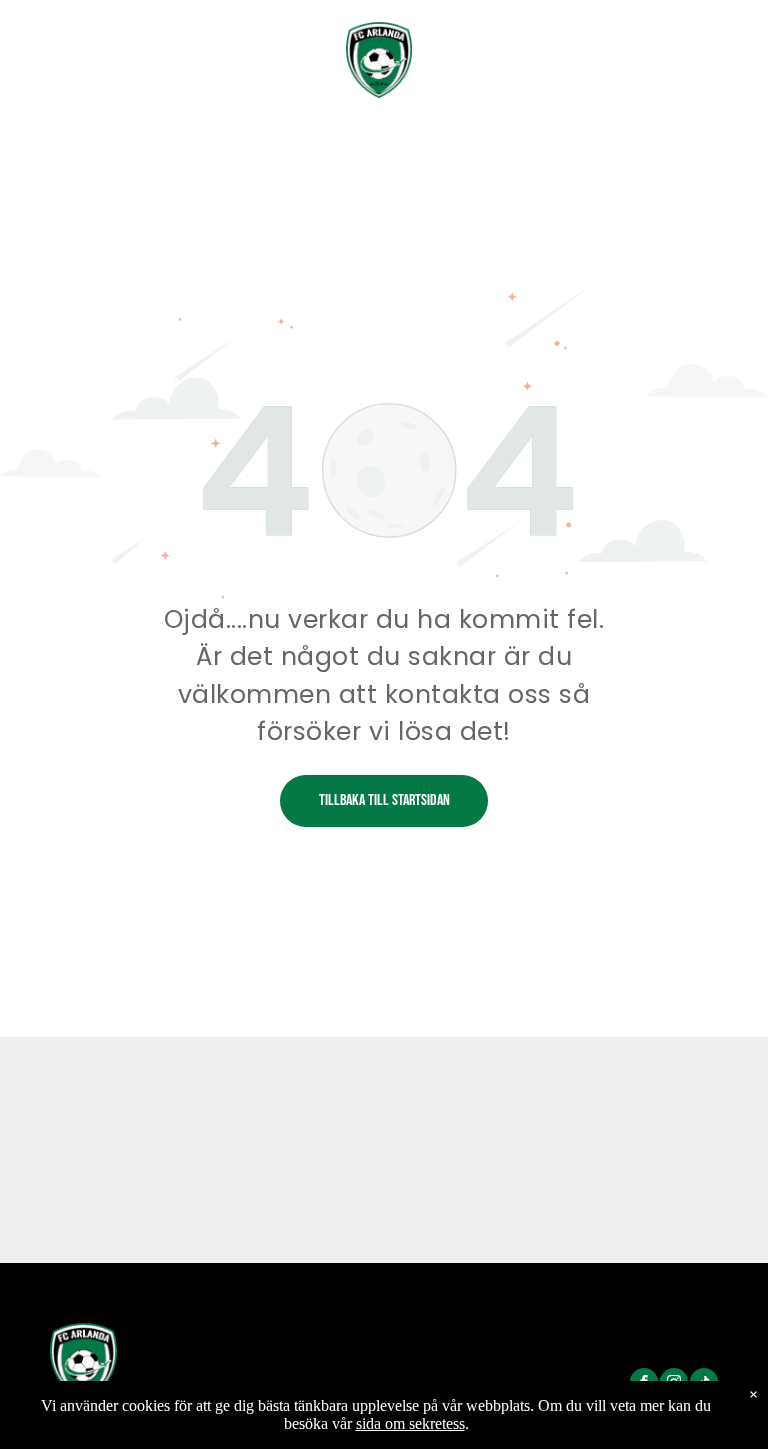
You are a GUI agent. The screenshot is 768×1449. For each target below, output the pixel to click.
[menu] (724, 44)
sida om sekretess (410, 1423)
